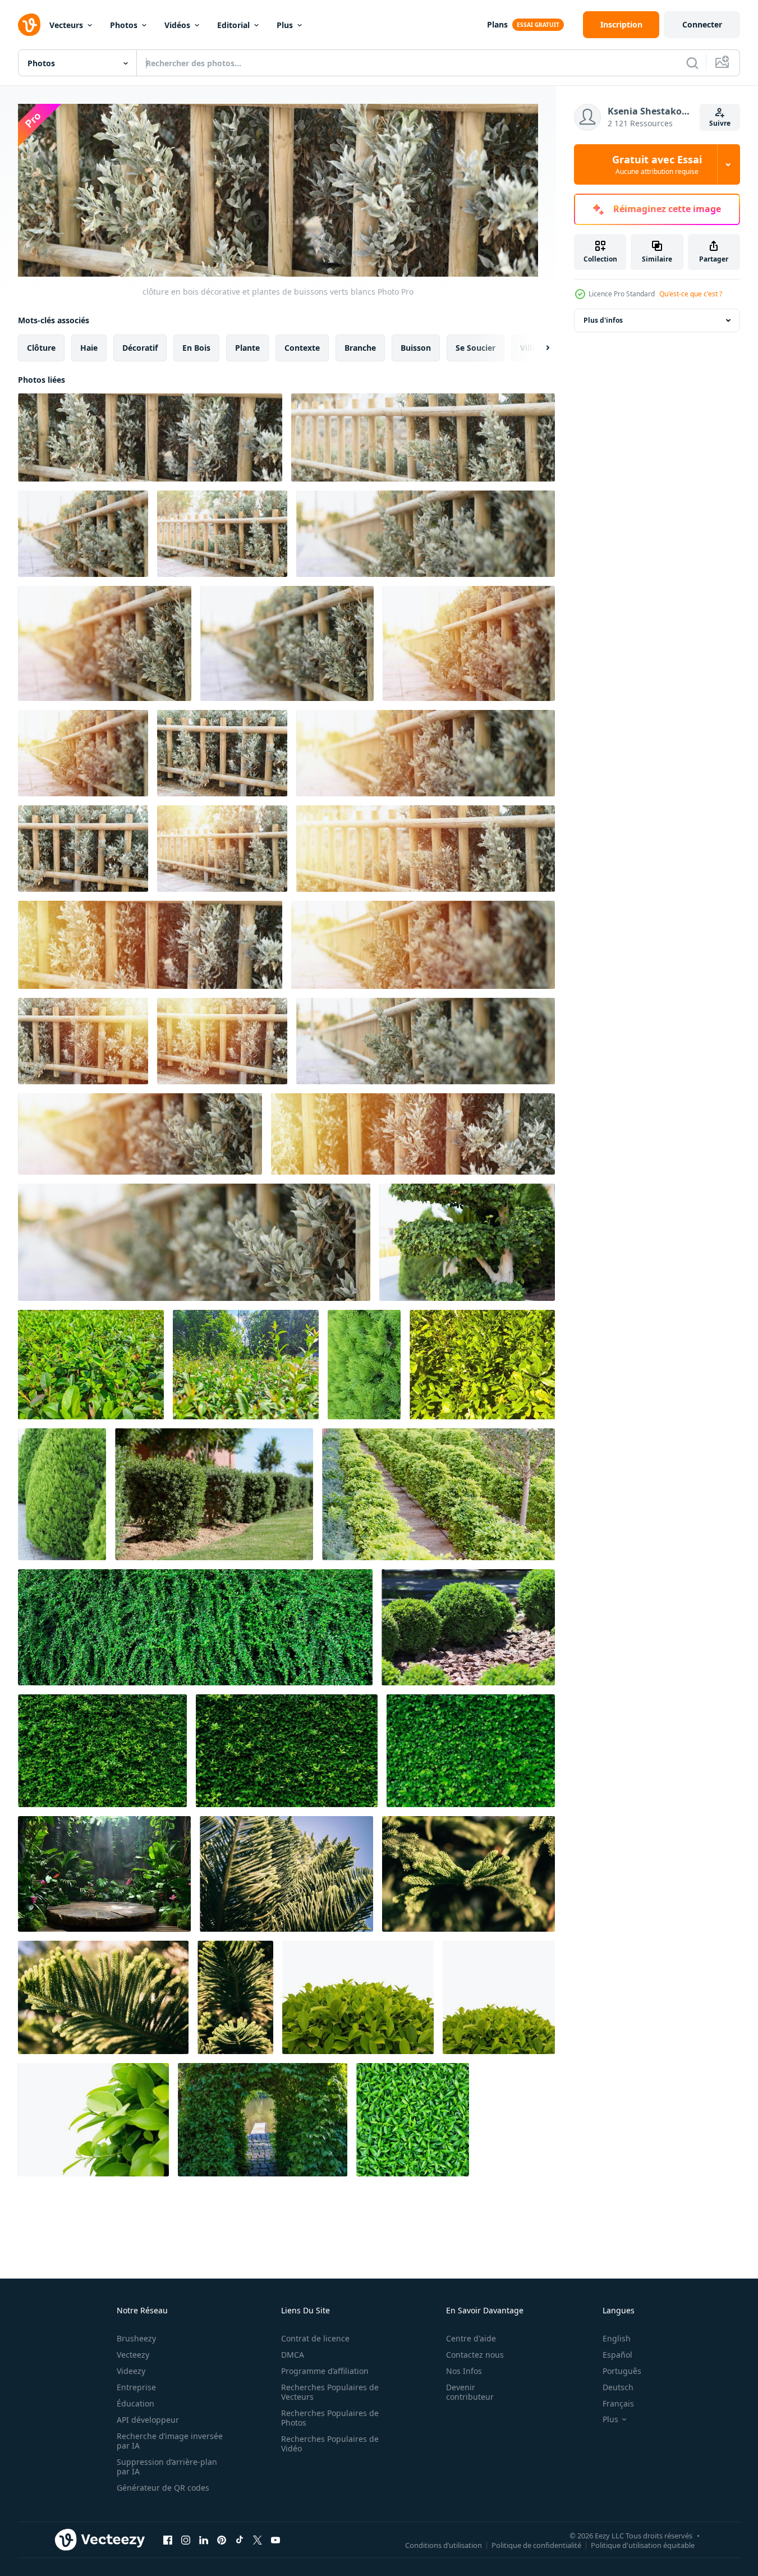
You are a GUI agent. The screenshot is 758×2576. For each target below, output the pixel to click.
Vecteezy (133, 2355)
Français (618, 2403)
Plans (497, 24)
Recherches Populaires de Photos (330, 2418)
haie (89, 348)
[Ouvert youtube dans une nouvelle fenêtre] (275, 2540)
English (617, 2338)
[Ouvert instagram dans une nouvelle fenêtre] (186, 2540)
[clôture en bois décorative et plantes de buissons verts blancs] (150, 437)
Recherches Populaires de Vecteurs (330, 2392)
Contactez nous (475, 2355)
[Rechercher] (692, 63)
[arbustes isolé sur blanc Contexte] (358, 1997)
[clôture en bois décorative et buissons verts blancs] (83, 534)
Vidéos (177, 25)
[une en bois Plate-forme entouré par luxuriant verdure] (104, 1874)
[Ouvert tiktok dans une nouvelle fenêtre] (240, 2540)
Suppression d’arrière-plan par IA (167, 2467)
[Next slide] (538, 348)
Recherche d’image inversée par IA (170, 2441)
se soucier (476, 348)
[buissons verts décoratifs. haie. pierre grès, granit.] (468, 1627)
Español (617, 2355)
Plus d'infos (603, 320)
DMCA (293, 2355)
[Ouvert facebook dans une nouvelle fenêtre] (168, 2540)
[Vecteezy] (29, 25)
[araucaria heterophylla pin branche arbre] (286, 1874)
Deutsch (618, 2387)
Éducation (135, 2403)
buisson (416, 348)
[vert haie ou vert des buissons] (214, 1494)
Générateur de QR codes (163, 2488)
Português (622, 2371)
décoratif (140, 348)
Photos (124, 25)
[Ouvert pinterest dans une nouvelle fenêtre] (222, 2540)
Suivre (720, 123)
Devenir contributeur (470, 2392)
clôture (41, 348)
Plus (285, 25)
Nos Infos (464, 2371)
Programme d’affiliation (325, 2371)
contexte (302, 348)
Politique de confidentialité (536, 2545)
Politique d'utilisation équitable (643, 2545)
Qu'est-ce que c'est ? (691, 294)
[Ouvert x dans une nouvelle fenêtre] (258, 2540)
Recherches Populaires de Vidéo (330, 2444)
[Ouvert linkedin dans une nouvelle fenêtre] (204, 2540)
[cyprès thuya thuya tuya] (364, 1365)
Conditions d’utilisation (444, 2545)
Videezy (131, 2371)
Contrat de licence (315, 2338)
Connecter (702, 24)
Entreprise (136, 2387)
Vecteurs (66, 25)
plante (247, 348)
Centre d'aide (471, 2338)
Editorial (233, 25)
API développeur (148, 2420)
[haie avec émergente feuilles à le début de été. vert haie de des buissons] (91, 1365)
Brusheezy (136, 2338)
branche (360, 348)
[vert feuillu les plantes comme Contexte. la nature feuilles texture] (413, 2120)
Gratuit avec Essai (657, 164)
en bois (196, 348)
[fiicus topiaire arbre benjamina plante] (467, 1242)
